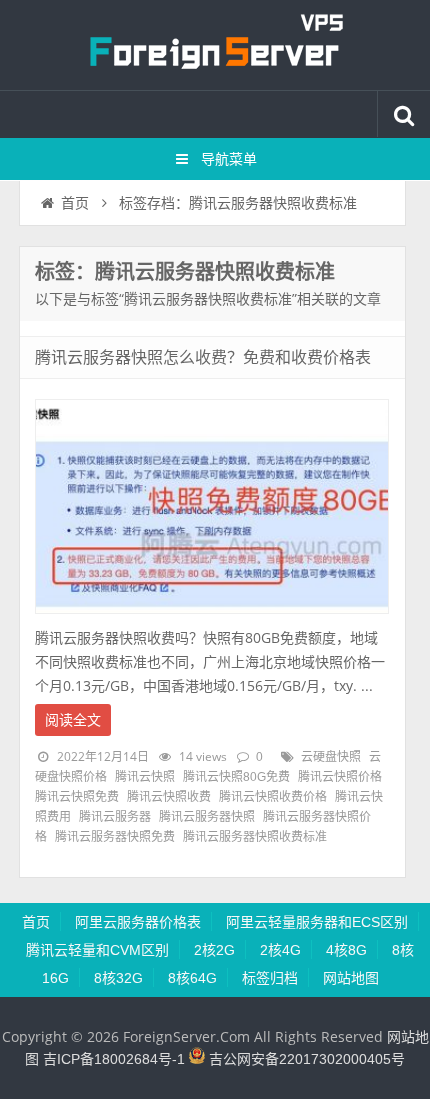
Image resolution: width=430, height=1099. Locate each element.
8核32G (118, 978)
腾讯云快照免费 (77, 797)
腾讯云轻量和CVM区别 (97, 950)
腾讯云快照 (145, 777)
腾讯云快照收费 (169, 797)
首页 (75, 203)
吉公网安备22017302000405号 (305, 1059)
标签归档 (270, 978)
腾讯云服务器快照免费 (115, 837)
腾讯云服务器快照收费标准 (255, 837)
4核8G (346, 950)
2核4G (280, 950)
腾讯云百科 (215, 45)
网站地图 (351, 978)
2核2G (214, 950)
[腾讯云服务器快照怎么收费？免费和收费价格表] (211, 619)
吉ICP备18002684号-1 (114, 1059)
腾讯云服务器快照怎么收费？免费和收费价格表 (203, 357)
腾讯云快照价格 (340, 777)
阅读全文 (73, 720)
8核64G (192, 978)
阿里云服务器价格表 (138, 922)
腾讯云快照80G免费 (236, 777)
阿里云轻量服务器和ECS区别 (317, 922)
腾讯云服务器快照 (207, 817)
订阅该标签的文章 (79, 289)
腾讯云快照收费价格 (273, 797)
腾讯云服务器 (115, 817)
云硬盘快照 (331, 757)
